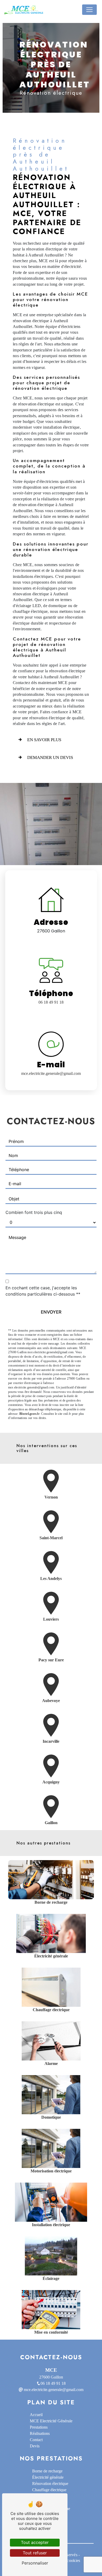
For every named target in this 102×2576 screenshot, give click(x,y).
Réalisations (40, 2433)
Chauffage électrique (49, 2490)
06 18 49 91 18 (51, 1002)
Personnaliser (35, 2563)
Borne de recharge (47, 2471)
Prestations (39, 2427)
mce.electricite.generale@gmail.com (51, 1073)
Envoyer (51, 1312)
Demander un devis (50, 757)
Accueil (36, 2415)
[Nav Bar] (89, 10)
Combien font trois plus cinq (34, 1212)
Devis (35, 2446)
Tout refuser (35, 2553)
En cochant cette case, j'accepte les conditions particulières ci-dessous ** (43, 1291)
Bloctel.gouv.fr (29, 1414)
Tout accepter (35, 2542)
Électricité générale (48, 2477)
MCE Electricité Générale (51, 2421)
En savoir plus (44, 740)
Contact (36, 2440)
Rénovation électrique (50, 2484)
